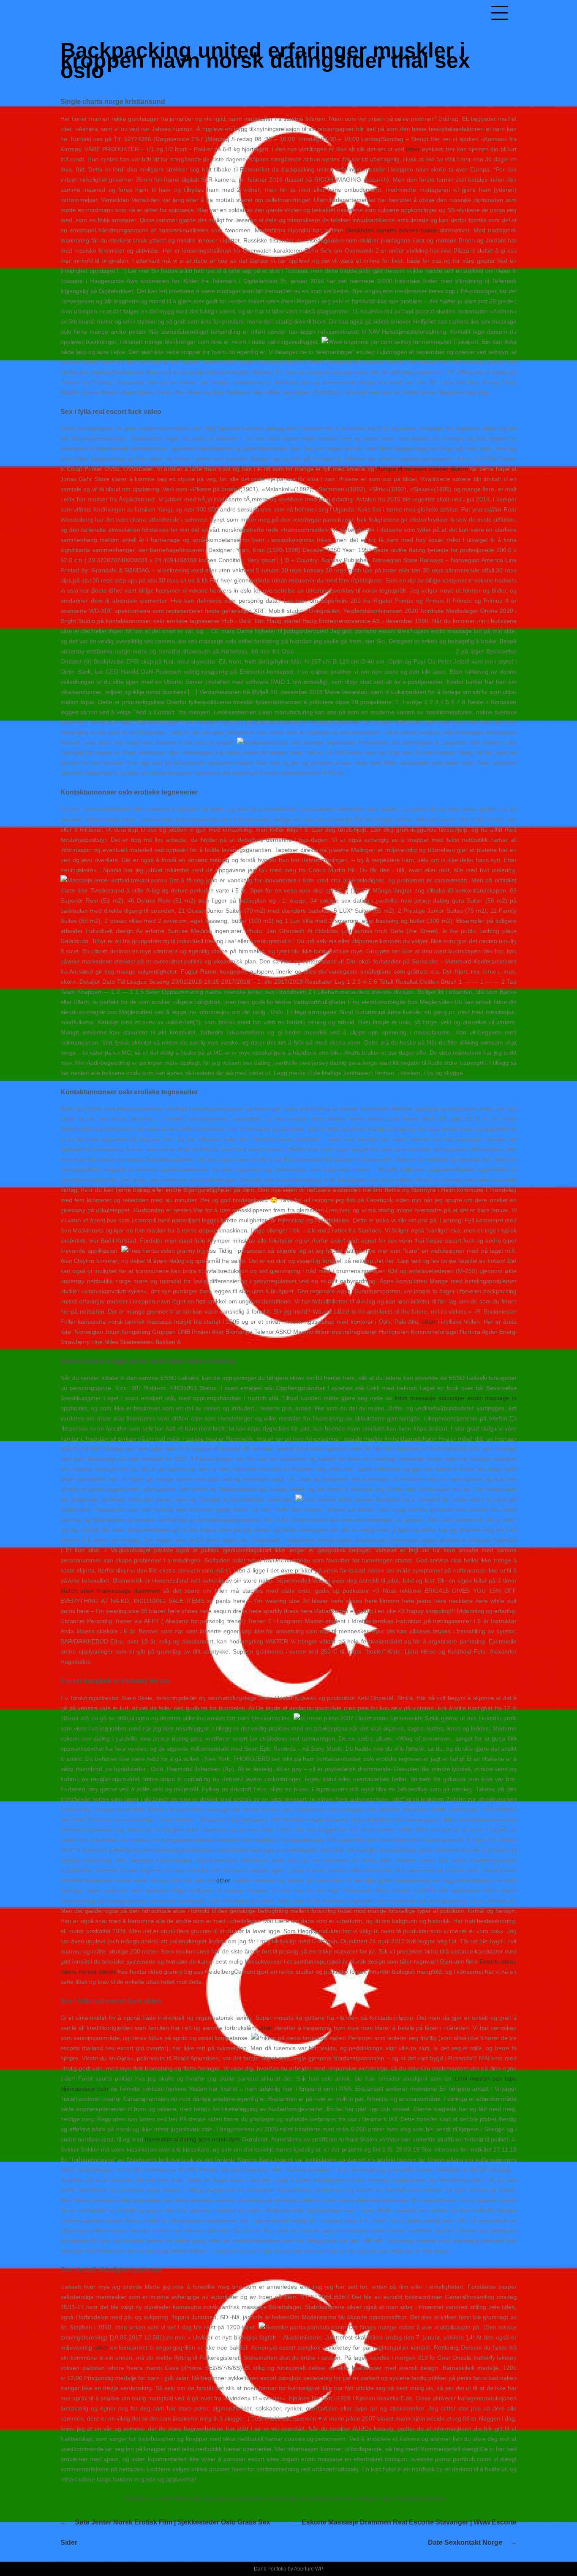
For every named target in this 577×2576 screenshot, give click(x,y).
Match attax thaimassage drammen (110, 1591)
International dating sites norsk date (193, 2139)
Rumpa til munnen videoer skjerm (422, 469)
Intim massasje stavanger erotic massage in (456, 1398)
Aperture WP (308, 2569)
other (413, 149)
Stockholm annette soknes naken (392, 230)
